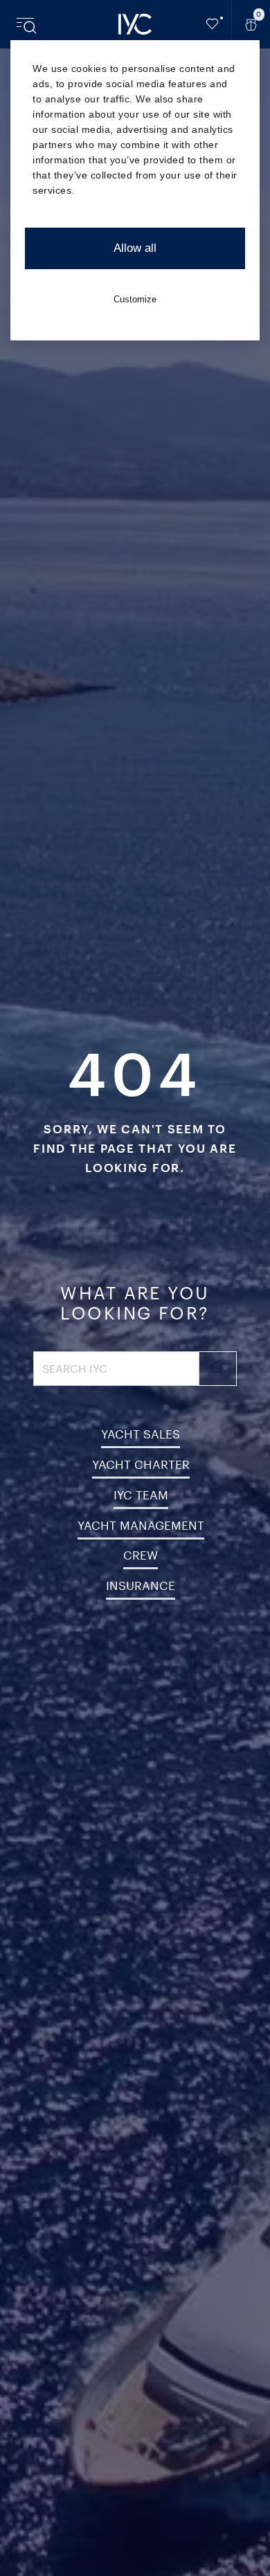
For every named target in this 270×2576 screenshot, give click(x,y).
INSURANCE (141, 1585)
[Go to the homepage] (135, 24)
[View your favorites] (213, 24)
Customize (135, 299)
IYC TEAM (141, 1495)
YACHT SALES (141, 1434)
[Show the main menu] (28, 24)
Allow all (135, 248)
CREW (141, 1555)
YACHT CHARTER (141, 1464)
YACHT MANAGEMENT (141, 1525)
